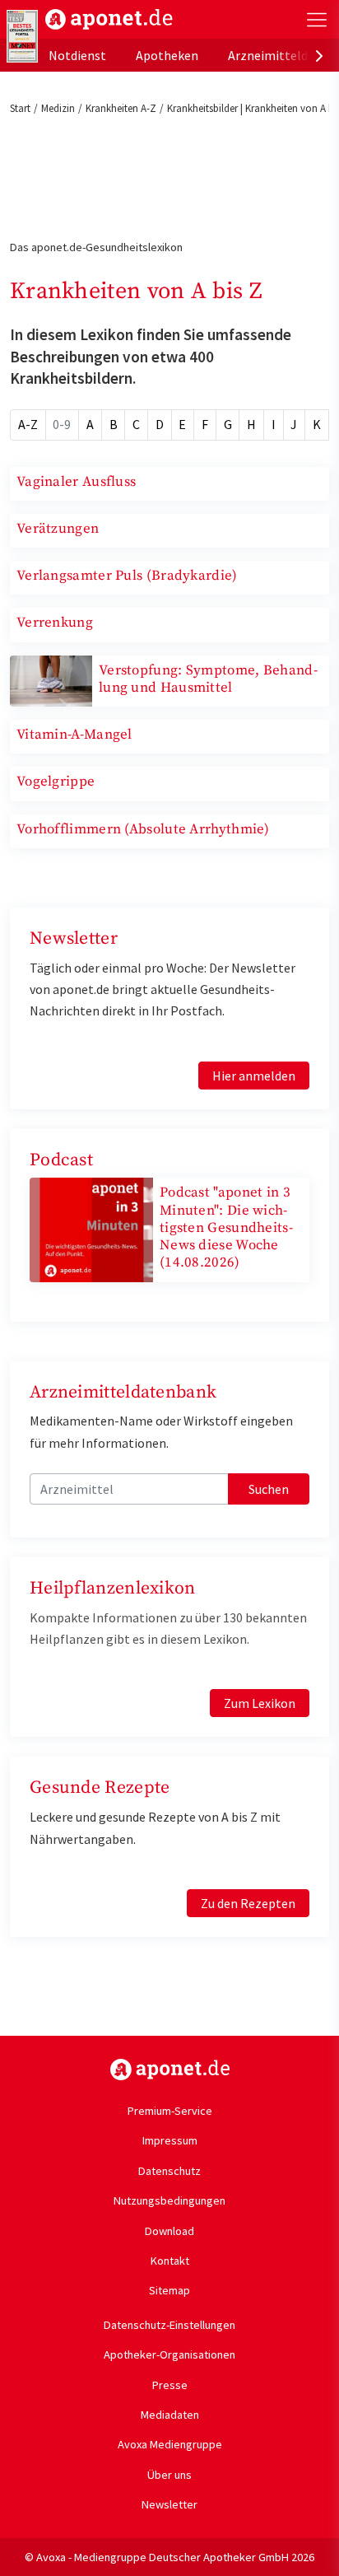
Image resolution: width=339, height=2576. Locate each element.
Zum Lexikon (260, 1703)
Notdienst (77, 55)
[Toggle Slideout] (317, 20)
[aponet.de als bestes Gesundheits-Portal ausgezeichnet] (22, 36)
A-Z (28, 424)
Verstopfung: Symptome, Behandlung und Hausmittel (208, 679)
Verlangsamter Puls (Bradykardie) (127, 576)
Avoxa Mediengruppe (170, 2444)
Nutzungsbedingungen (169, 2200)
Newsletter (169, 2504)
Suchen (269, 1489)
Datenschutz (169, 2171)
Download (169, 2231)
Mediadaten (170, 2415)
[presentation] (319, 55)
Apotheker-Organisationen (169, 2354)
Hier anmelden (254, 1076)
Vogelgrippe (56, 782)
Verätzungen (58, 529)
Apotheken (167, 55)
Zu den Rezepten (248, 1903)
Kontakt (170, 2261)
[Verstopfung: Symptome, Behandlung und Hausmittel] (51, 679)
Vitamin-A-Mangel (74, 735)
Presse (170, 2385)
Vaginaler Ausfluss (76, 482)
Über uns (169, 2475)
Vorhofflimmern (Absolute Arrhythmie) (143, 829)
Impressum (170, 2140)
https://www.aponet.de (170, 2070)
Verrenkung (55, 623)
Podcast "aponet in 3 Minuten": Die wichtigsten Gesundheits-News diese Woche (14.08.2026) (226, 1227)
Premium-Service (170, 2111)
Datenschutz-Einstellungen (169, 2325)
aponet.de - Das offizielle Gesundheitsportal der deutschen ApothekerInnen (109, 19)
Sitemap (169, 2290)
